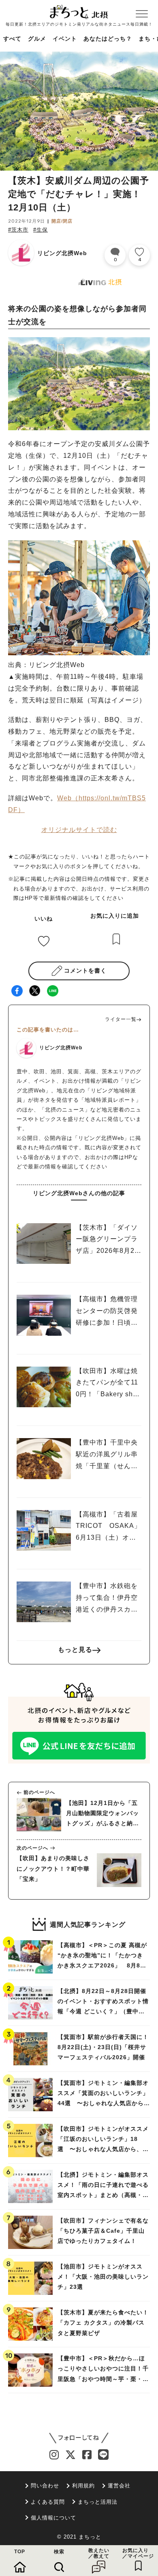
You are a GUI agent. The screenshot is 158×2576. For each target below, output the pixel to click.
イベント (65, 39)
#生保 (41, 230)
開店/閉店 (62, 221)
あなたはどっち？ (108, 39)
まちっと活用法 (98, 2502)
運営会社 (119, 2486)
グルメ (37, 39)
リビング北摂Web (62, 253)
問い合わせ (45, 2486)
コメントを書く (85, 971)
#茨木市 (18, 230)
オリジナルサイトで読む (79, 830)
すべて (12, 39)
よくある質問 (48, 2502)
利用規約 (83, 2486)
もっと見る (75, 1650)
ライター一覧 (121, 1019)
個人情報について (53, 2518)
